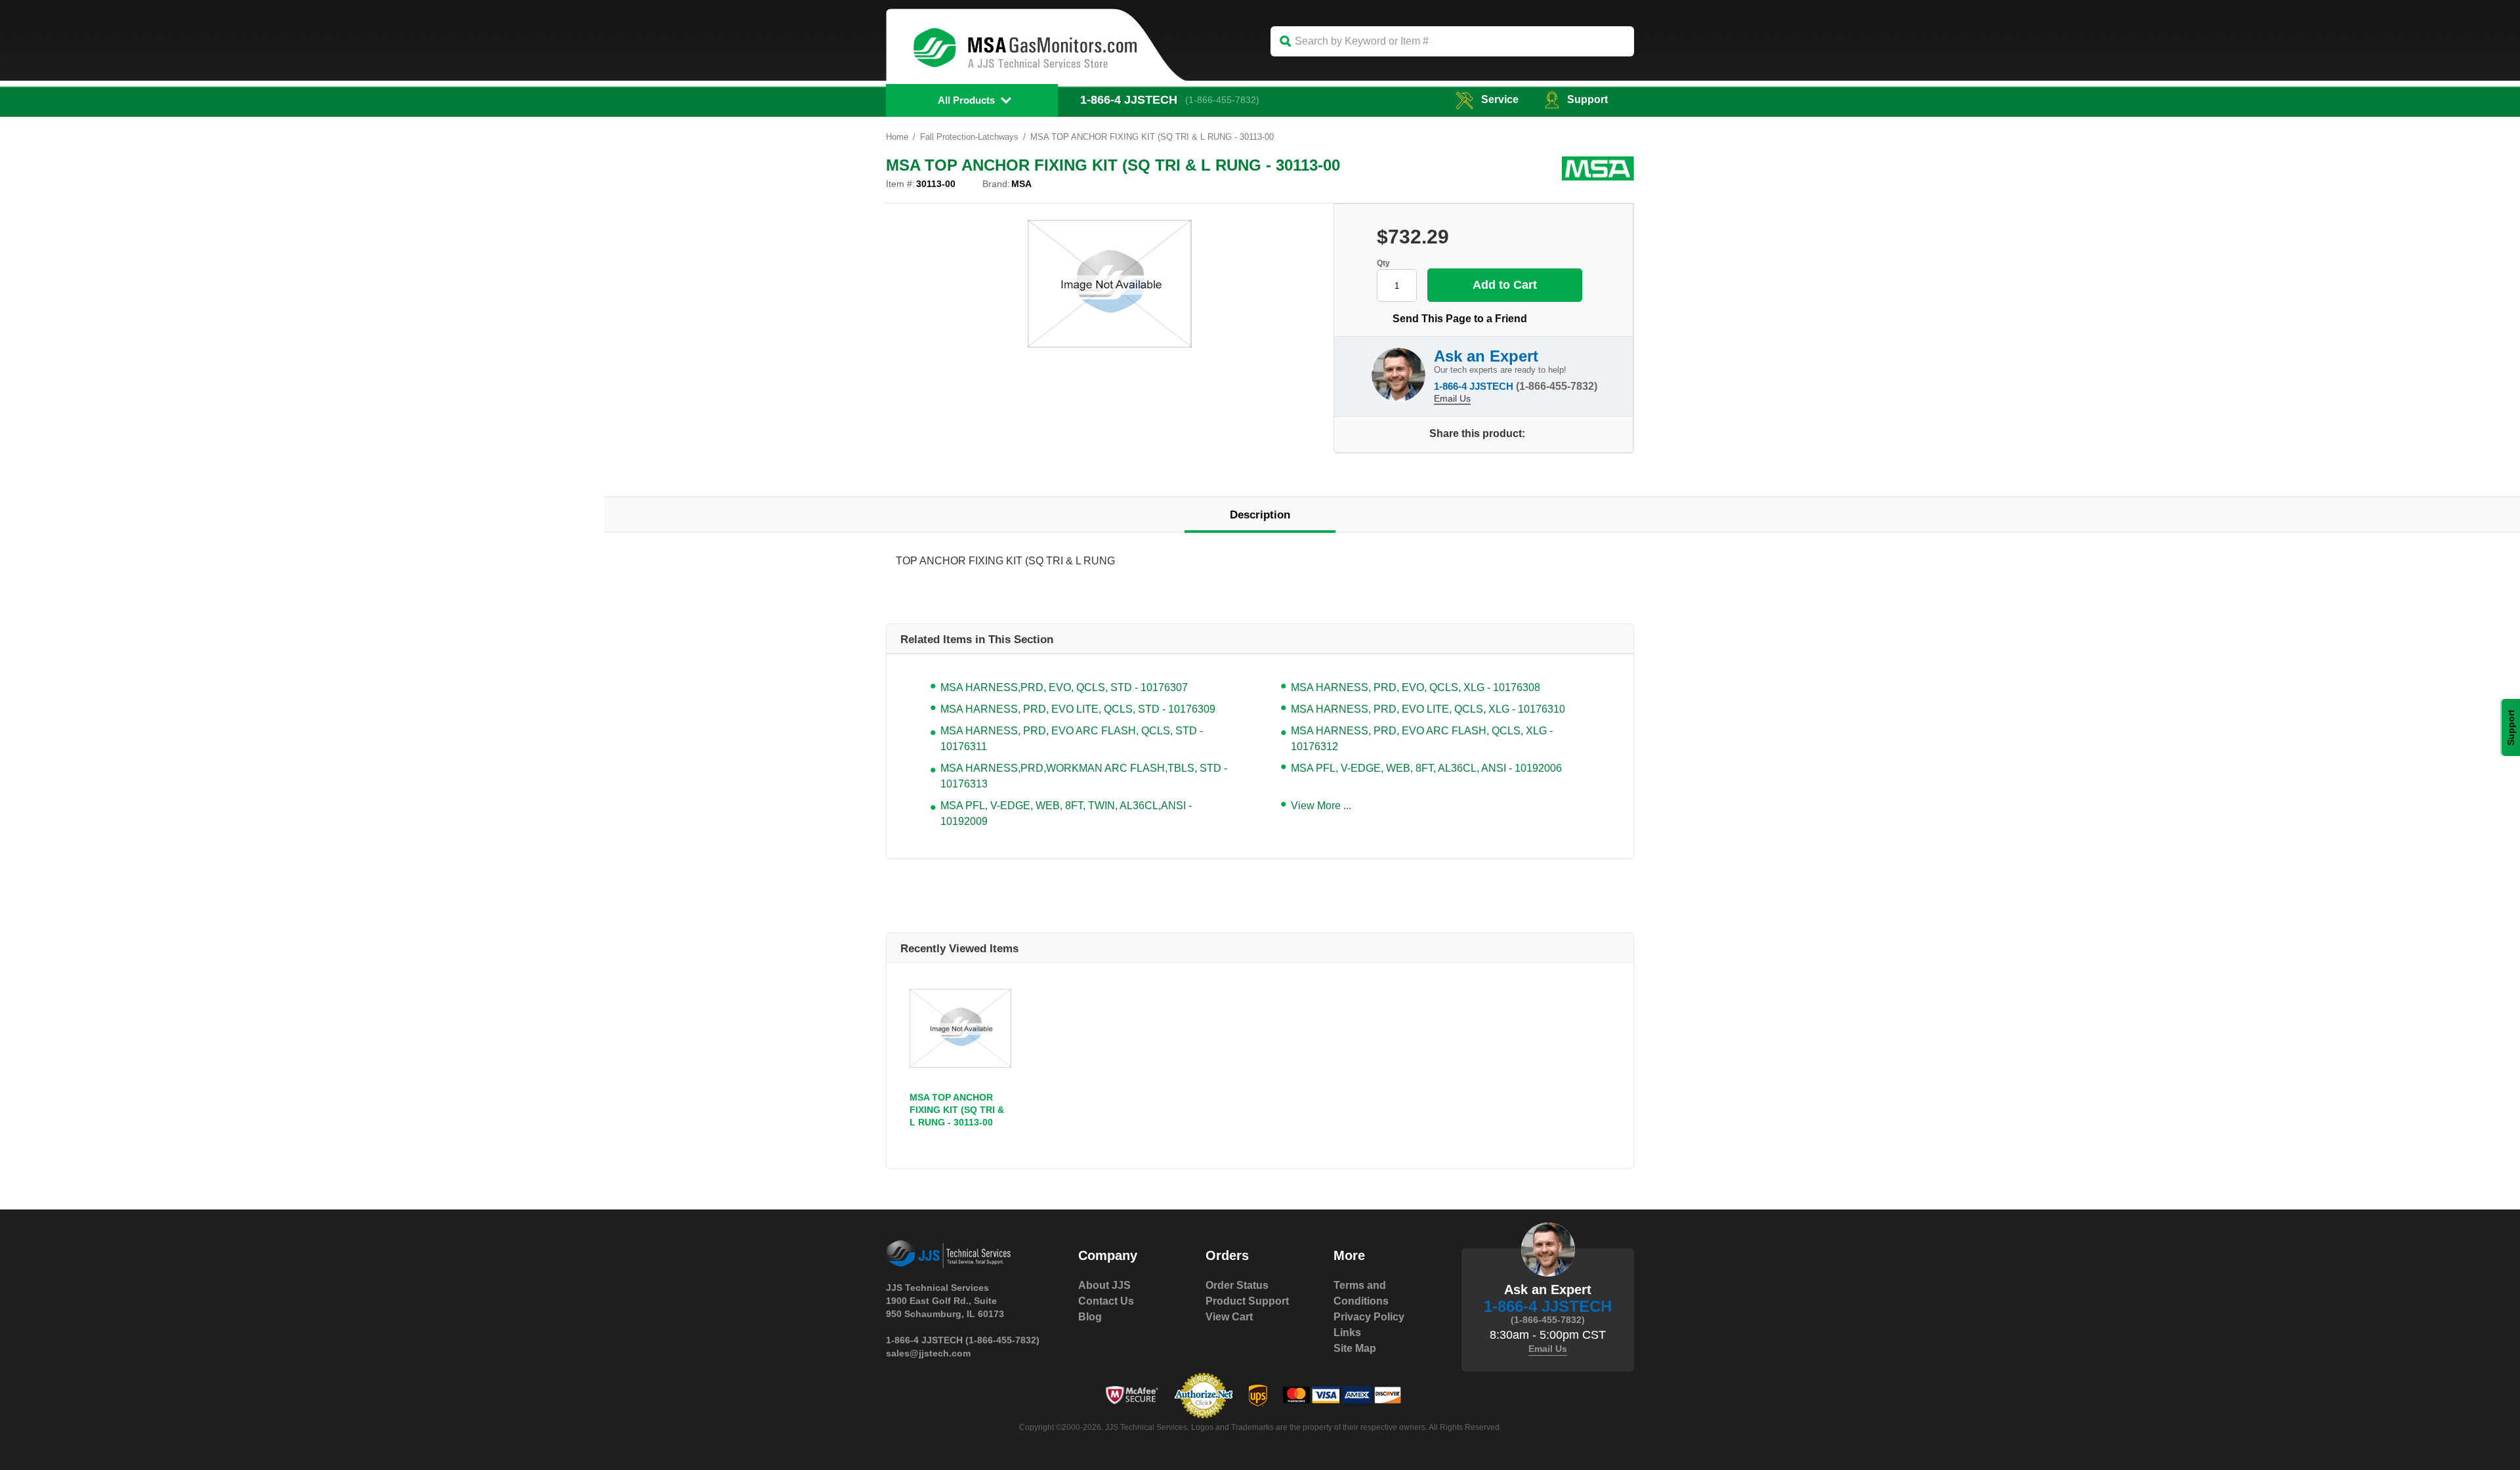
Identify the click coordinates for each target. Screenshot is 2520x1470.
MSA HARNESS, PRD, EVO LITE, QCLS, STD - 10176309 (1078, 709)
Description (1260, 515)
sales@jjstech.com (928, 1353)
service (1500, 99)
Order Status (1237, 1285)
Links (1347, 1333)
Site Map (1355, 1348)
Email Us (1452, 398)
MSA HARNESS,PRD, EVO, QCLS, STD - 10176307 (1064, 687)
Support (1587, 99)
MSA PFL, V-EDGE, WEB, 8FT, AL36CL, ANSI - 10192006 (1426, 768)
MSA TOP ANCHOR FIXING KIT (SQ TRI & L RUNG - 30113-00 (957, 1110)
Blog (1090, 1317)
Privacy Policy (1369, 1317)
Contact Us (1106, 1301)
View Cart (1229, 1317)
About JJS (1104, 1285)
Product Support (1247, 1301)
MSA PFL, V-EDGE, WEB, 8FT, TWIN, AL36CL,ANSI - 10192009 (1066, 813)
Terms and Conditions (1361, 1293)
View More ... (1321, 806)
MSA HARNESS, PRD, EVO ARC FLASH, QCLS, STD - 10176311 (1072, 739)
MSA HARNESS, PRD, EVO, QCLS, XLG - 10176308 (1416, 687)
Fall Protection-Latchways (969, 137)
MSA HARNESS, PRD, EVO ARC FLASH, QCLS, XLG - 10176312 (1422, 739)
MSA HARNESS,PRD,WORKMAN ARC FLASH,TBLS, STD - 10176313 (1084, 776)
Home (897, 137)
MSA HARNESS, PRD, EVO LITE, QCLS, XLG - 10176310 (1428, 709)
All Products (966, 100)
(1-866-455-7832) (1222, 100)
